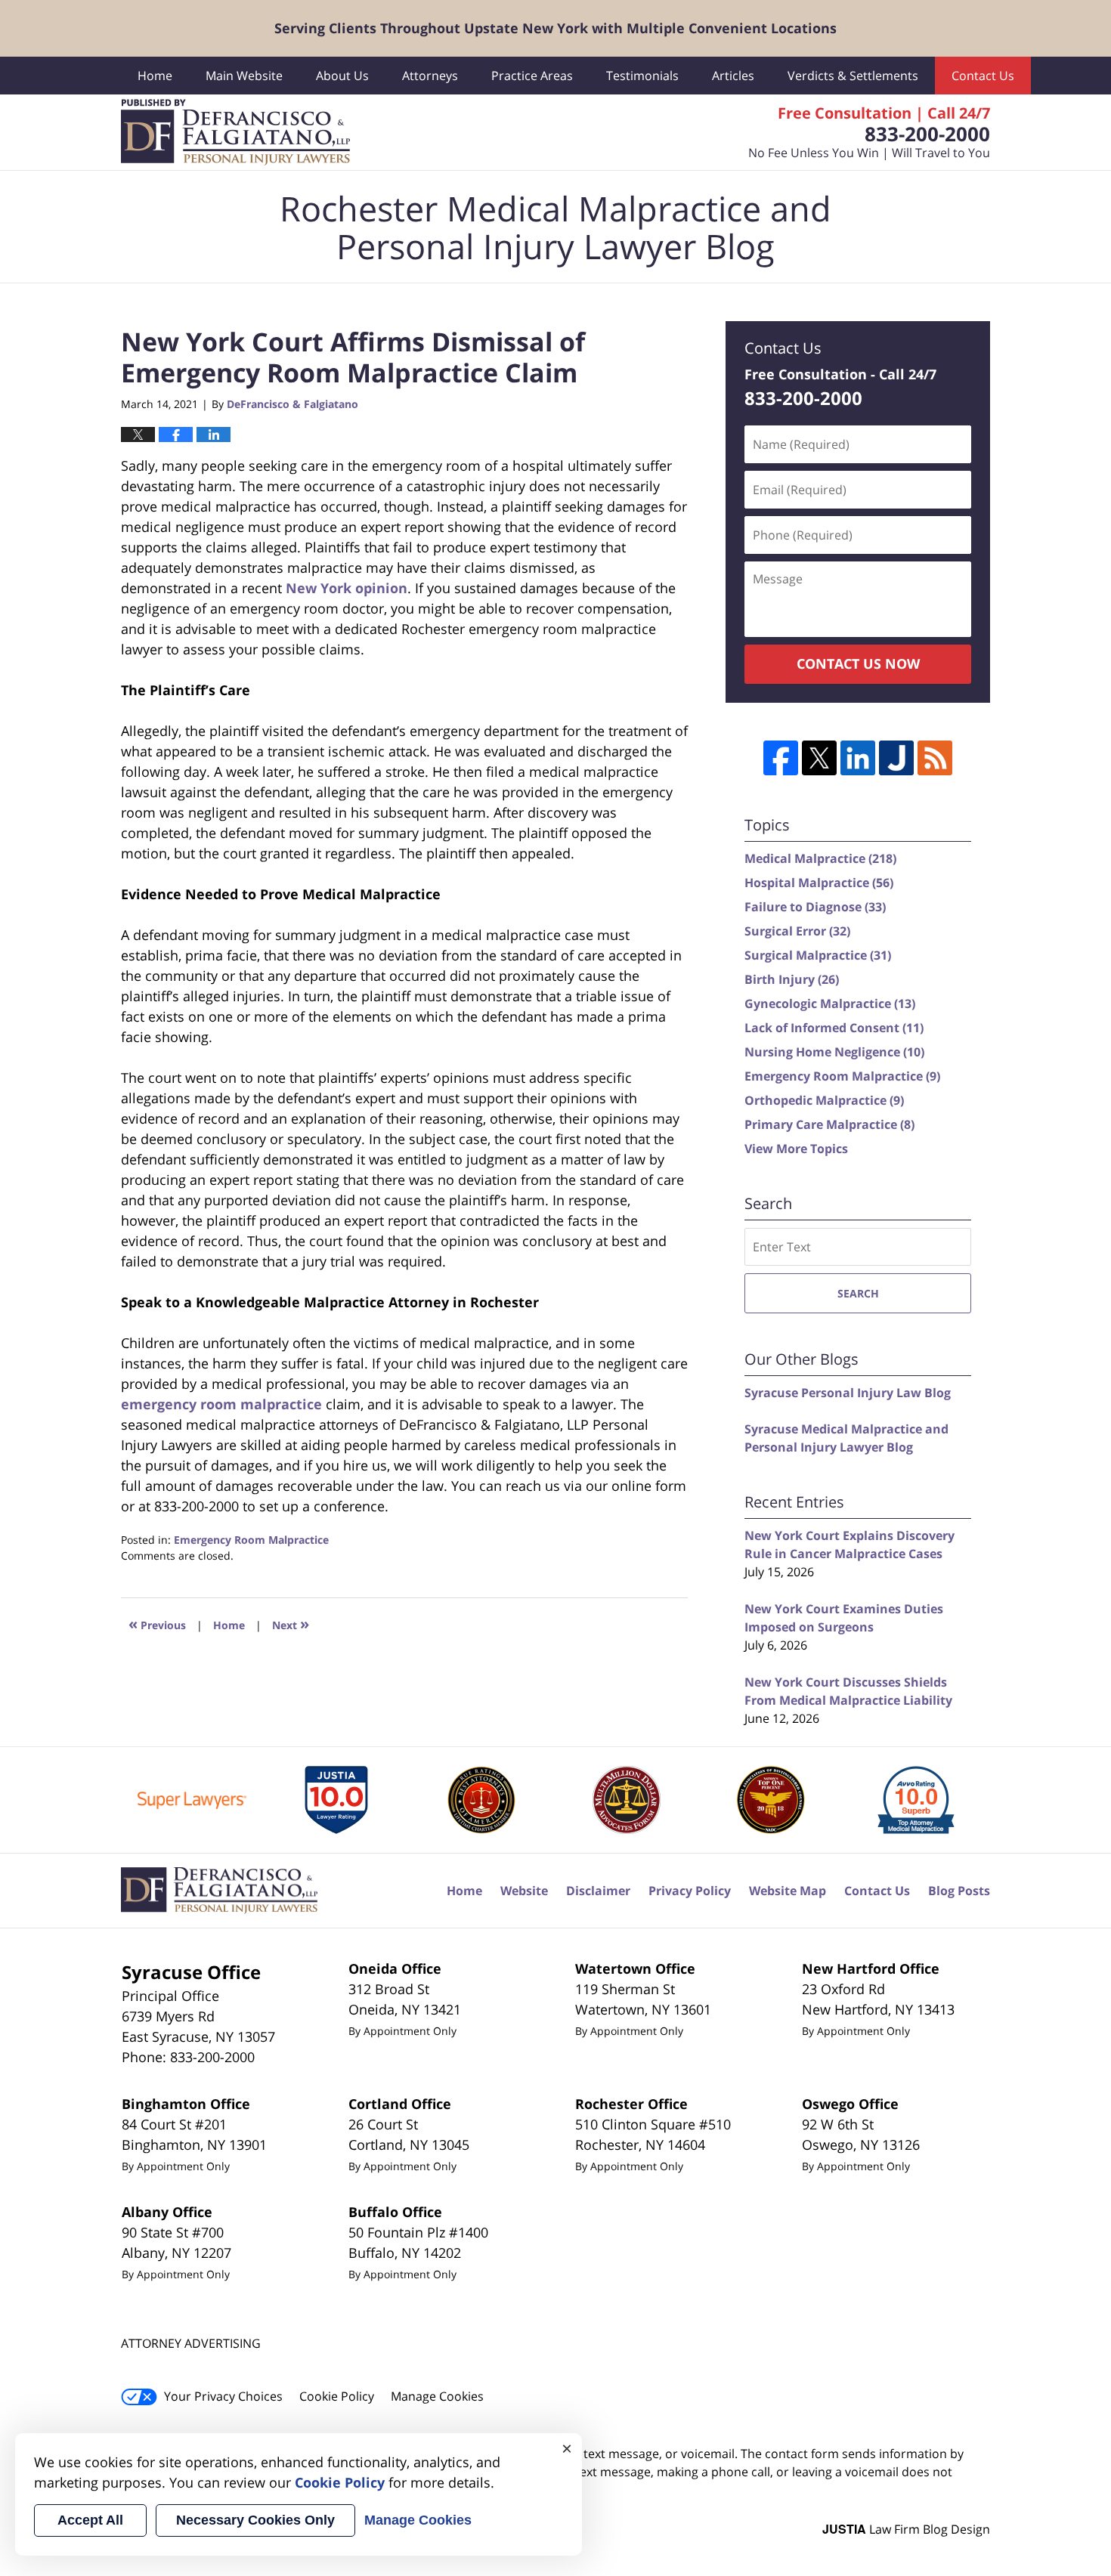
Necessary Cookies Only (255, 2520)
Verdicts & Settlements (853, 76)
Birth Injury (792, 979)
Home (155, 76)
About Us (342, 76)
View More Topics (796, 1149)
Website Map (788, 1891)
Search (858, 1293)
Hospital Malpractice (819, 883)
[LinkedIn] (858, 758)
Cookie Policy (337, 2396)
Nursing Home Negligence (834, 1052)
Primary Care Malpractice (829, 1124)
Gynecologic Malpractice (830, 1003)
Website (524, 1891)
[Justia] (896, 758)
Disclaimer (598, 1891)
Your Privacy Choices (223, 2396)
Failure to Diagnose (815, 907)
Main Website (244, 76)
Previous (157, 1624)
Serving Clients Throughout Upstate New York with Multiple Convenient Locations (555, 28)
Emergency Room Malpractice (251, 1540)
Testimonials (642, 76)
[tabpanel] (192, 1800)
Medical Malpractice (820, 858)
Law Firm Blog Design (906, 2529)
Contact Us (983, 76)
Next (291, 1624)
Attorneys (430, 76)
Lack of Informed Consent (834, 1028)
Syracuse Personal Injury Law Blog (848, 1393)
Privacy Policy (690, 1891)
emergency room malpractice (221, 1404)
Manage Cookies (437, 2396)
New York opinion (347, 588)
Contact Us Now (858, 663)
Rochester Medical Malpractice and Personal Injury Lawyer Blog (235, 132)
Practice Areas (532, 76)
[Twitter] (819, 758)
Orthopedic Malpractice (824, 1100)
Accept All (90, 2520)
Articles (733, 76)
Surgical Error (797, 931)
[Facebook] (781, 758)
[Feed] (935, 758)
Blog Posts (959, 1891)
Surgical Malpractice (818, 955)
